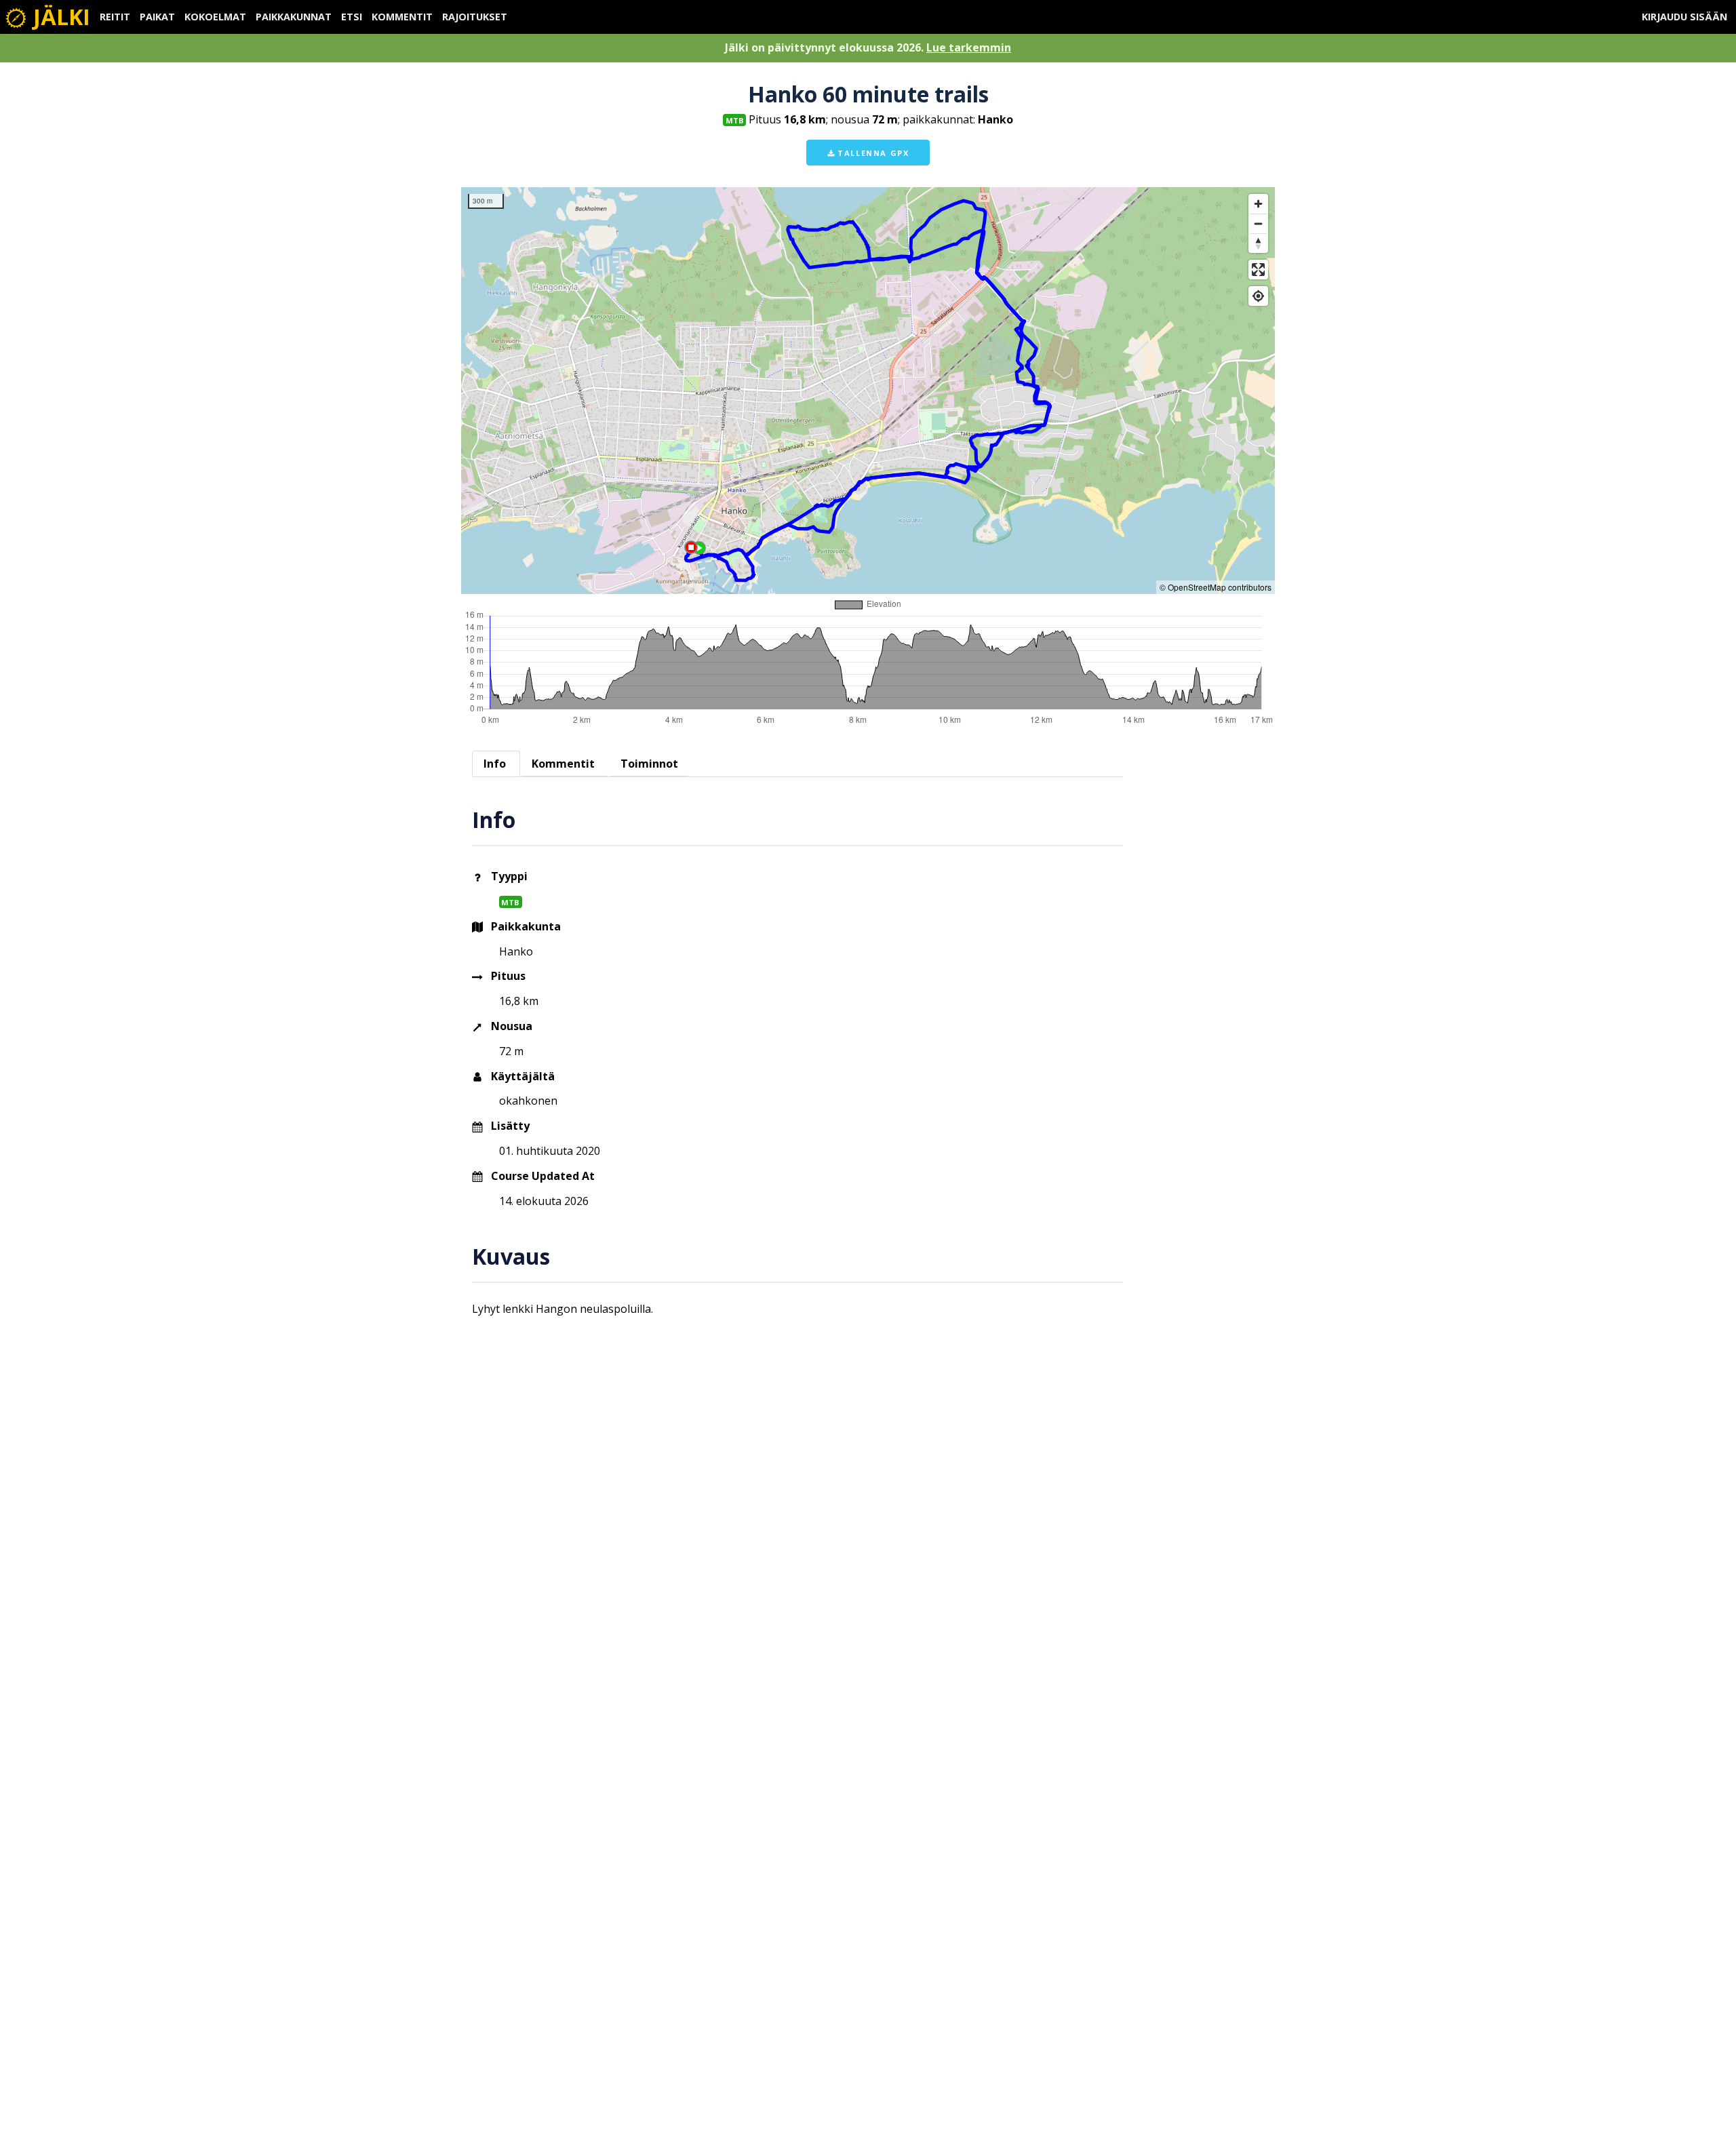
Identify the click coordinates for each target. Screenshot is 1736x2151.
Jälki (59, 17)
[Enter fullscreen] (1258, 270)
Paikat (157, 17)
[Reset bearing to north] (1258, 243)
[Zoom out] (1258, 223)
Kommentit (402, 17)
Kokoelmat (215, 17)
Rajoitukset (475, 17)
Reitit (115, 17)
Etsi (352, 17)
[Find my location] (1258, 296)
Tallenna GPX (872, 153)
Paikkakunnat (294, 17)
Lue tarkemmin (969, 47)
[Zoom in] (1258, 204)
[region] (868, 391)
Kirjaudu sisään (1684, 17)
